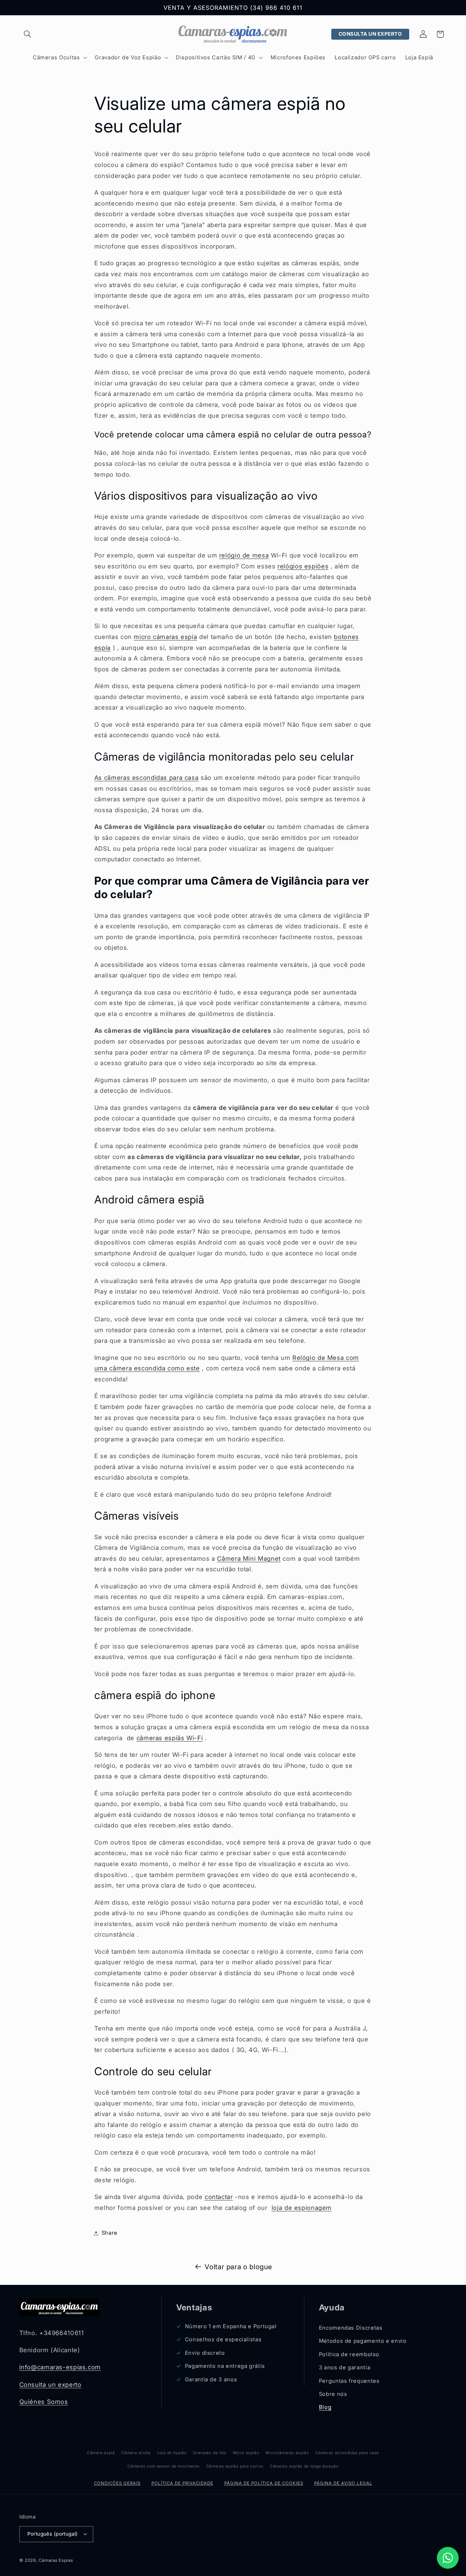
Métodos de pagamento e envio (363, 2341)
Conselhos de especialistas (223, 2339)
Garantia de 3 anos (211, 2379)
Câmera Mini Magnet (249, 1559)
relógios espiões (303, 566)
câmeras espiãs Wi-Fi (170, 1738)
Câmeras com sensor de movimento (163, 2466)
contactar (219, 2197)
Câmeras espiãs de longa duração (304, 2466)
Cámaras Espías (56, 2560)
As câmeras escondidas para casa (147, 778)
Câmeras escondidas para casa (347, 2453)
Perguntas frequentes (349, 2381)
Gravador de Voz (210, 2453)
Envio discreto (205, 2353)
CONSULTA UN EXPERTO (370, 34)
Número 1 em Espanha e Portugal (231, 2326)
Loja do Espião (172, 2453)
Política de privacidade (182, 2483)
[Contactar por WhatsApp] (448, 2558)
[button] (28, 34)
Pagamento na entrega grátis (225, 2366)
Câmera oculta (136, 2453)
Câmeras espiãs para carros (235, 2466)
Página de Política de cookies (264, 2483)
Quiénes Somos (44, 2402)
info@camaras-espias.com (60, 2367)
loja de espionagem (302, 2208)
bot (339, 637)
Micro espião (246, 2453)
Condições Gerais (117, 2483)
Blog (325, 2407)
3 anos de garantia (345, 2367)
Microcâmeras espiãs (287, 2453)
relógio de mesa (244, 555)
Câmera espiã (101, 2453)
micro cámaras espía (165, 637)
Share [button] (110, 2233)
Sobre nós (333, 2394)
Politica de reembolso (349, 2354)
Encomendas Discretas (351, 2328)
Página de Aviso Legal (343, 2483)
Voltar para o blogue (238, 2267)
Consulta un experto (50, 2385)
